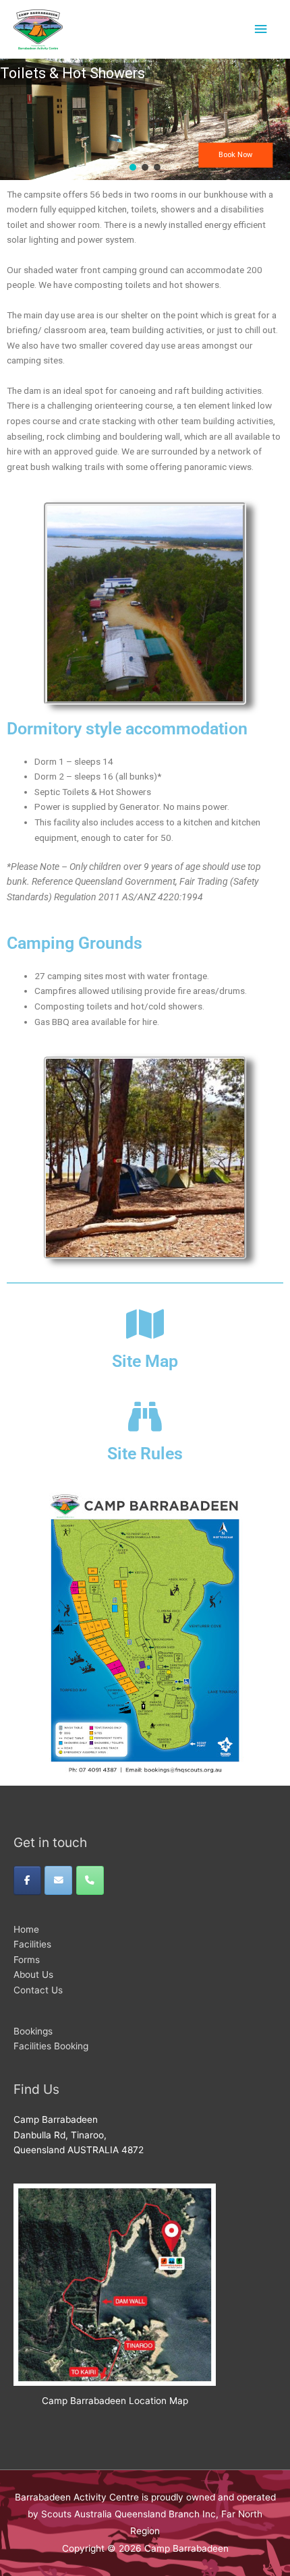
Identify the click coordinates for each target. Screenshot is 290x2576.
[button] (133, 167)
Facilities (32, 1944)
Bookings (33, 2031)
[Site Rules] (145, 1416)
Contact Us (38, 1990)
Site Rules (145, 1454)
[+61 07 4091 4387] (90, 1880)
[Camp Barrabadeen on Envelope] (58, 1880)
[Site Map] (145, 1324)
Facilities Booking (51, 2046)
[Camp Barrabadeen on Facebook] (27, 1880)
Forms (27, 1960)
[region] (145, 119)
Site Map (145, 1361)
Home (26, 1929)
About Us (33, 1974)
